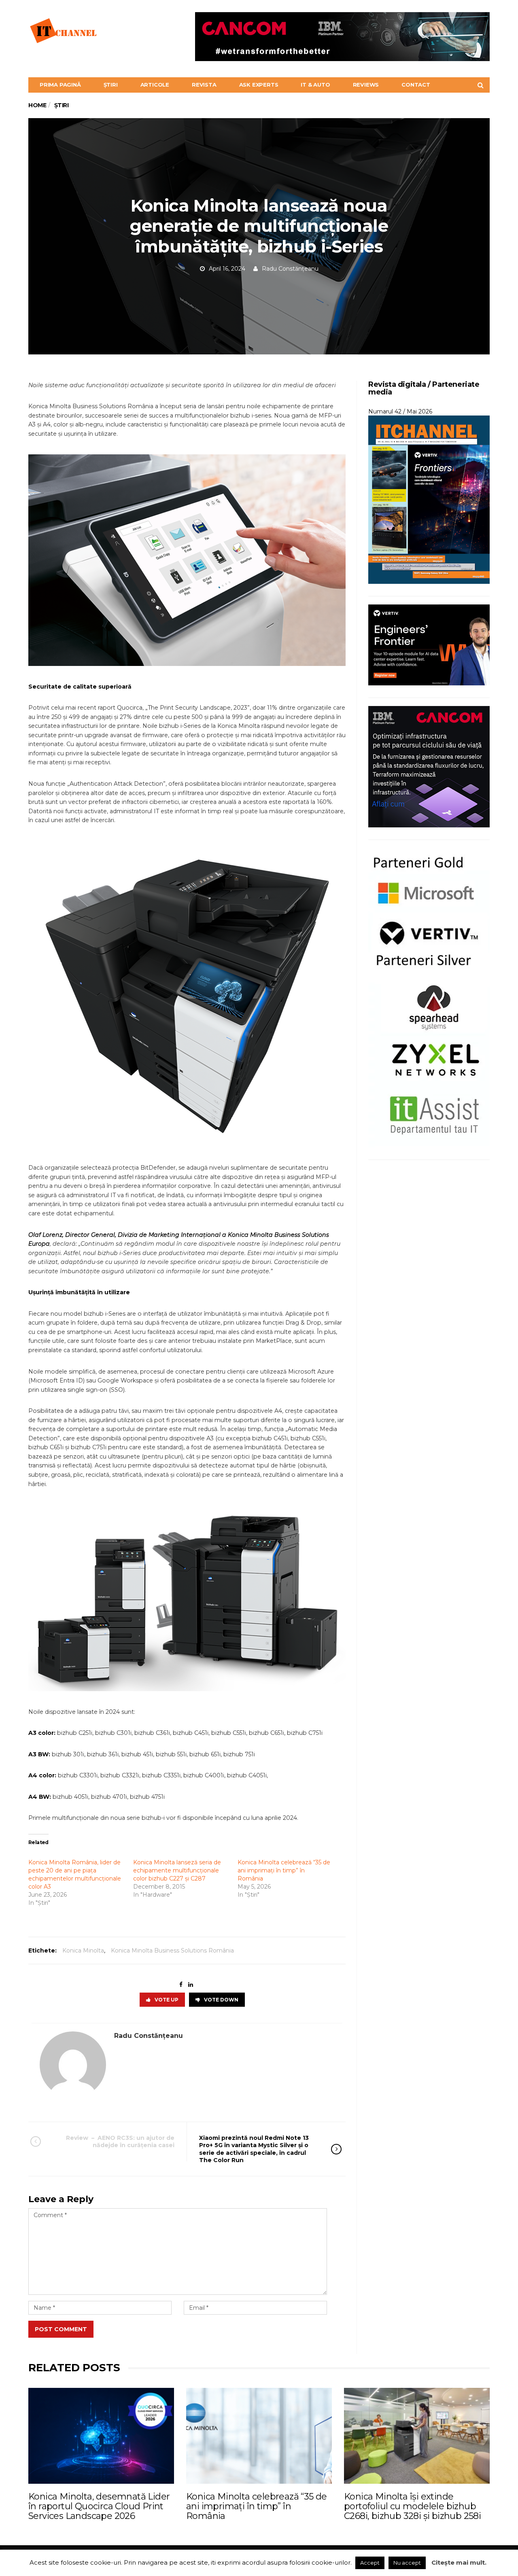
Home (37, 105)
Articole (155, 85)
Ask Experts (259, 85)
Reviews (366, 85)
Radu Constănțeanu (290, 269)
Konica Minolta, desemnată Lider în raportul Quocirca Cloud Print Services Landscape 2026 (99, 2506)
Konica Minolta (83, 1951)
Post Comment (61, 2329)
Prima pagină (60, 85)
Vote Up (167, 2000)
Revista (204, 85)
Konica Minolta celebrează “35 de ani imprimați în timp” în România (284, 1870)
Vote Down (221, 2000)
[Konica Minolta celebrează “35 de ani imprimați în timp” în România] (259, 2436)
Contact (416, 85)
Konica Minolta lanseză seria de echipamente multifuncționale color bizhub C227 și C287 (177, 1870)
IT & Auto (315, 85)
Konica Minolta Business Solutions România (172, 1951)
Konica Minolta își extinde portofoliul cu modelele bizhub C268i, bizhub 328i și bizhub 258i (412, 2506)
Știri (111, 85)
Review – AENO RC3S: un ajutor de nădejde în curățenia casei (120, 2141)
